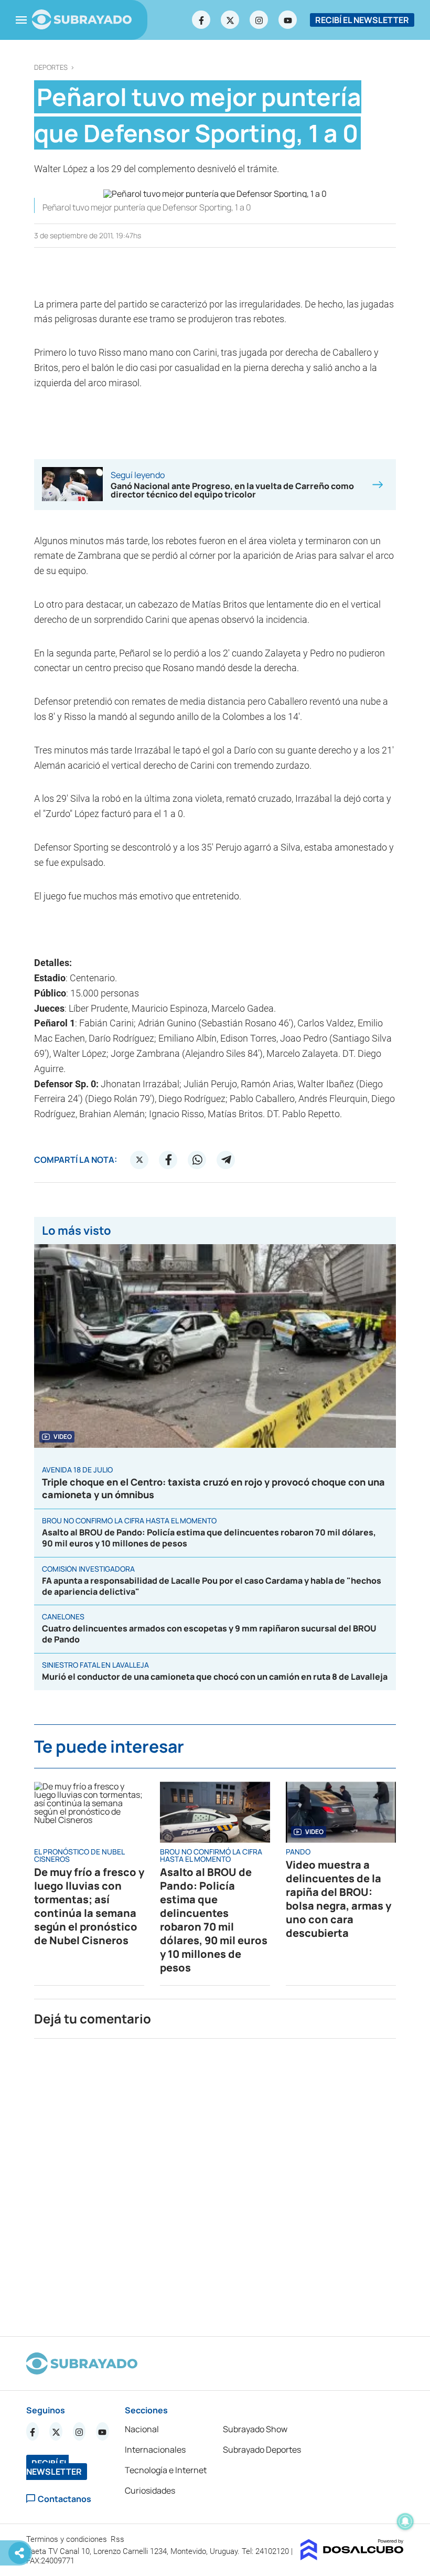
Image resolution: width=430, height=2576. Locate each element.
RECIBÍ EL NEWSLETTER (362, 20)
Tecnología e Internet (166, 2470)
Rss (119, 2539)
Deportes (51, 67)
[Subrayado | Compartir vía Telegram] (226, 1160)
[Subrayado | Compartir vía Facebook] (168, 1160)
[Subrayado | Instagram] (259, 20)
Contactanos (64, 2499)
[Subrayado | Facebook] (201, 20)
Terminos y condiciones (68, 2539)
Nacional (142, 2429)
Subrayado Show (255, 2429)
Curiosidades (150, 2490)
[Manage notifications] (405, 2521)
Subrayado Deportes (262, 2450)
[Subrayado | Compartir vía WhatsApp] (197, 1160)
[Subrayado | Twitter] (230, 20)
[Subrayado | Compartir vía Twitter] (139, 1160)
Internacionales (155, 2450)
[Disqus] (215, 2183)
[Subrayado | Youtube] (288, 20)
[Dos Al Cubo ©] (352, 2557)
